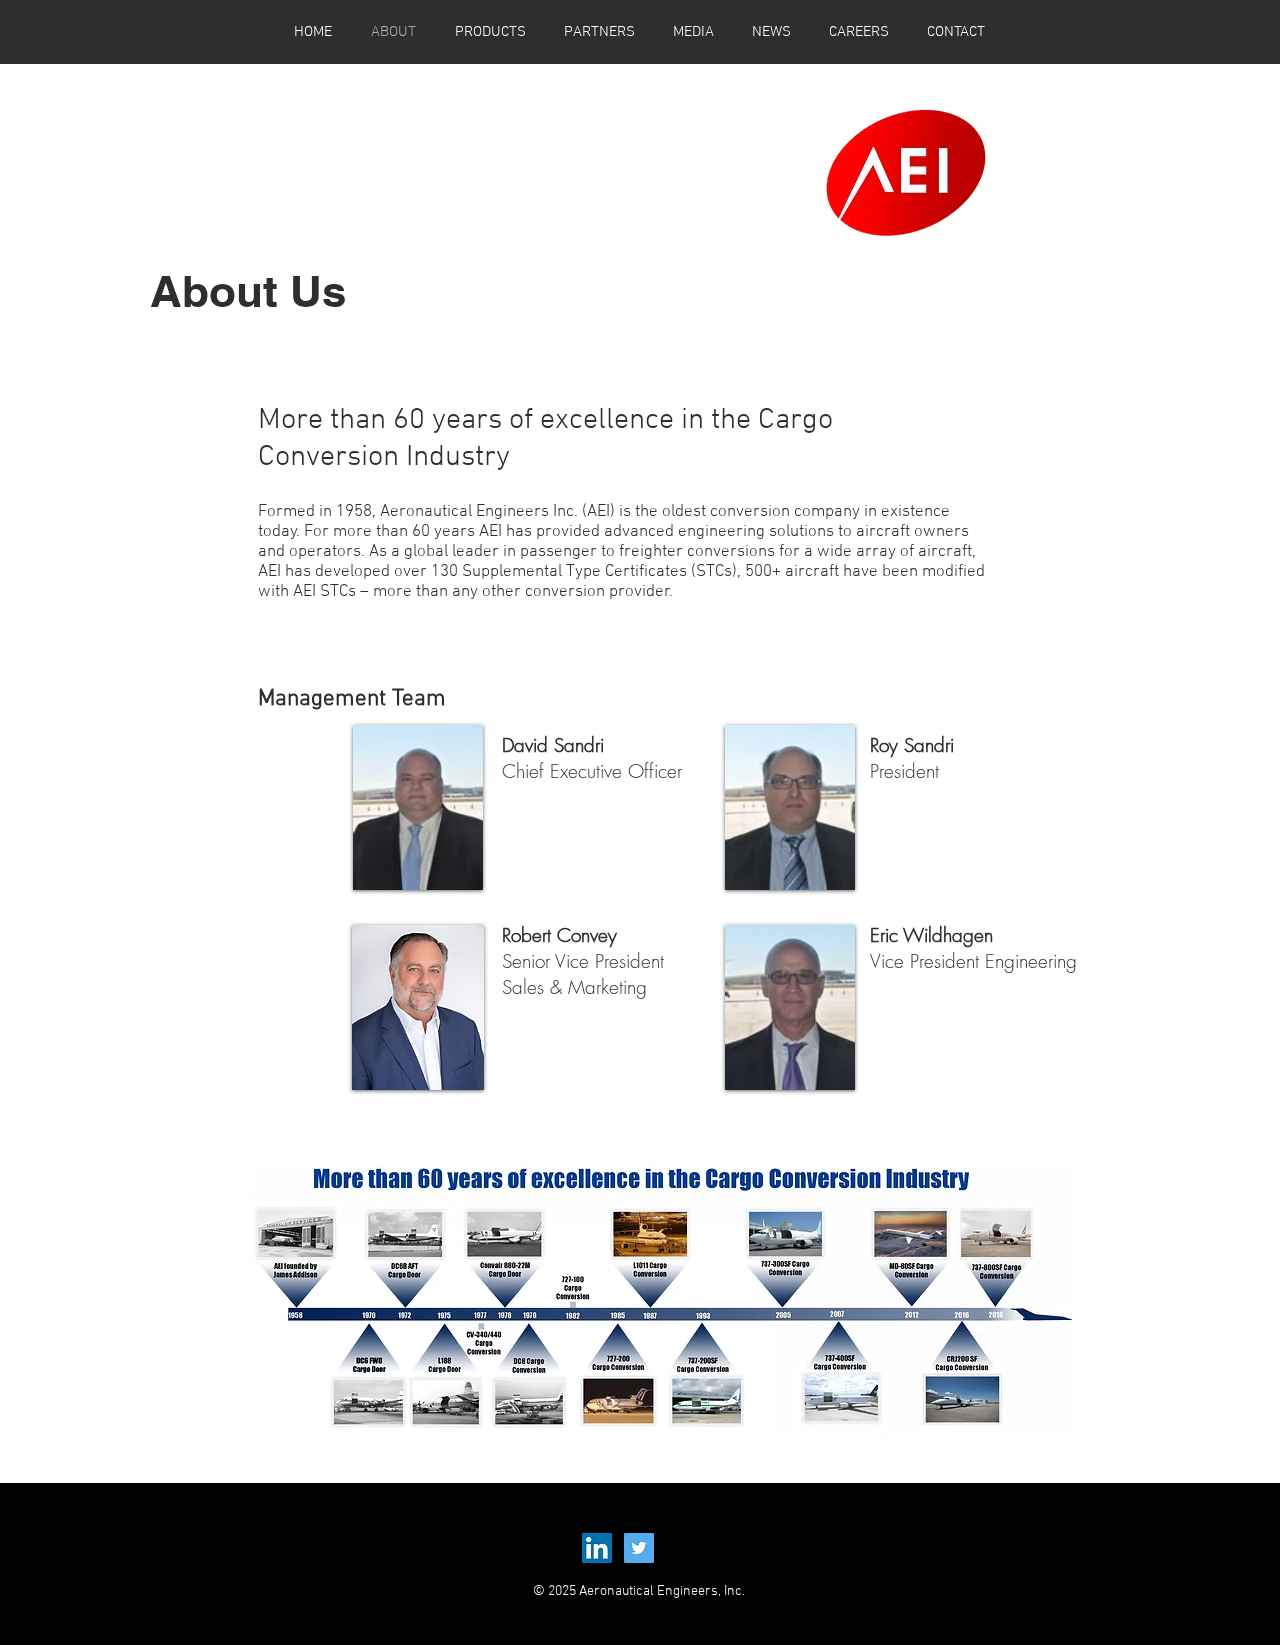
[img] (418, 807)
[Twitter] (639, 1548)
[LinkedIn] (597, 1548)
